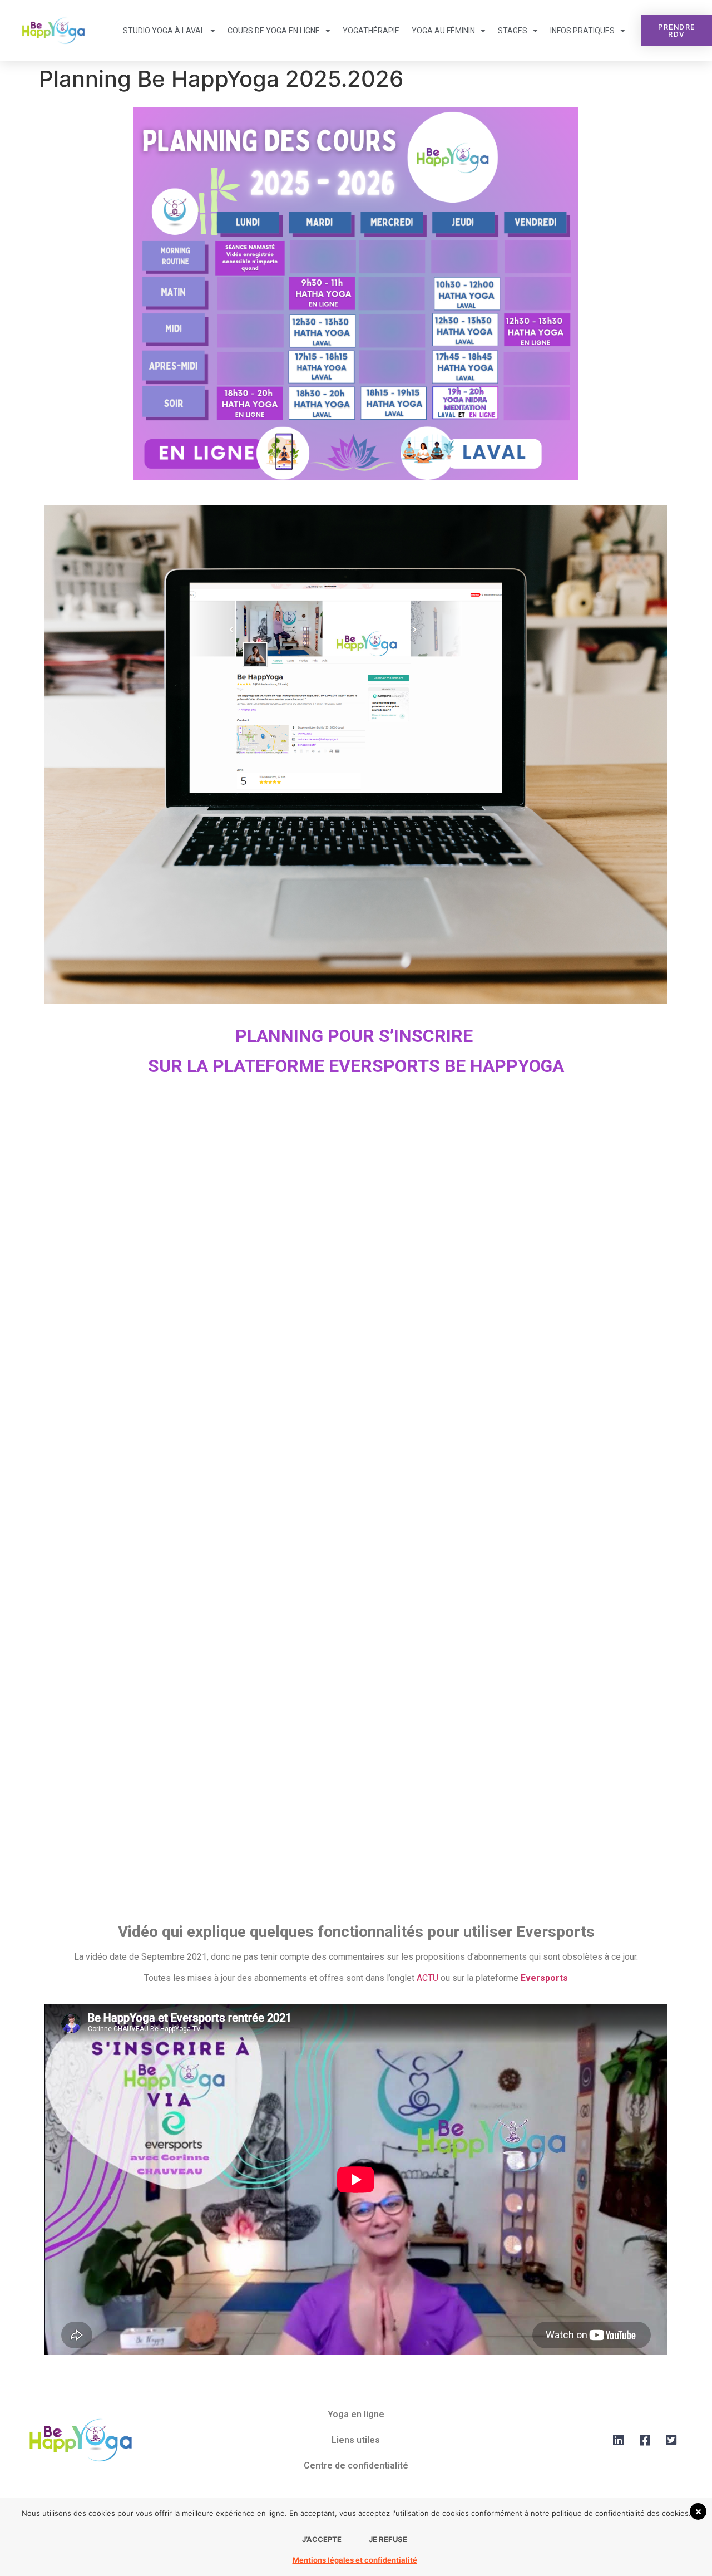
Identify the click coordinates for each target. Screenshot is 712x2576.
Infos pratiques (582, 31)
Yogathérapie (371, 31)
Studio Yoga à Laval (164, 31)
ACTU (427, 1978)
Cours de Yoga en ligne (274, 31)
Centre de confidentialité (356, 2466)
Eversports (544, 1978)
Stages (513, 31)
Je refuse (388, 2539)
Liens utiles (356, 2440)
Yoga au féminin (443, 31)
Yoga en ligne (356, 2414)
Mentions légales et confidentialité (355, 2560)
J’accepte (322, 2539)
